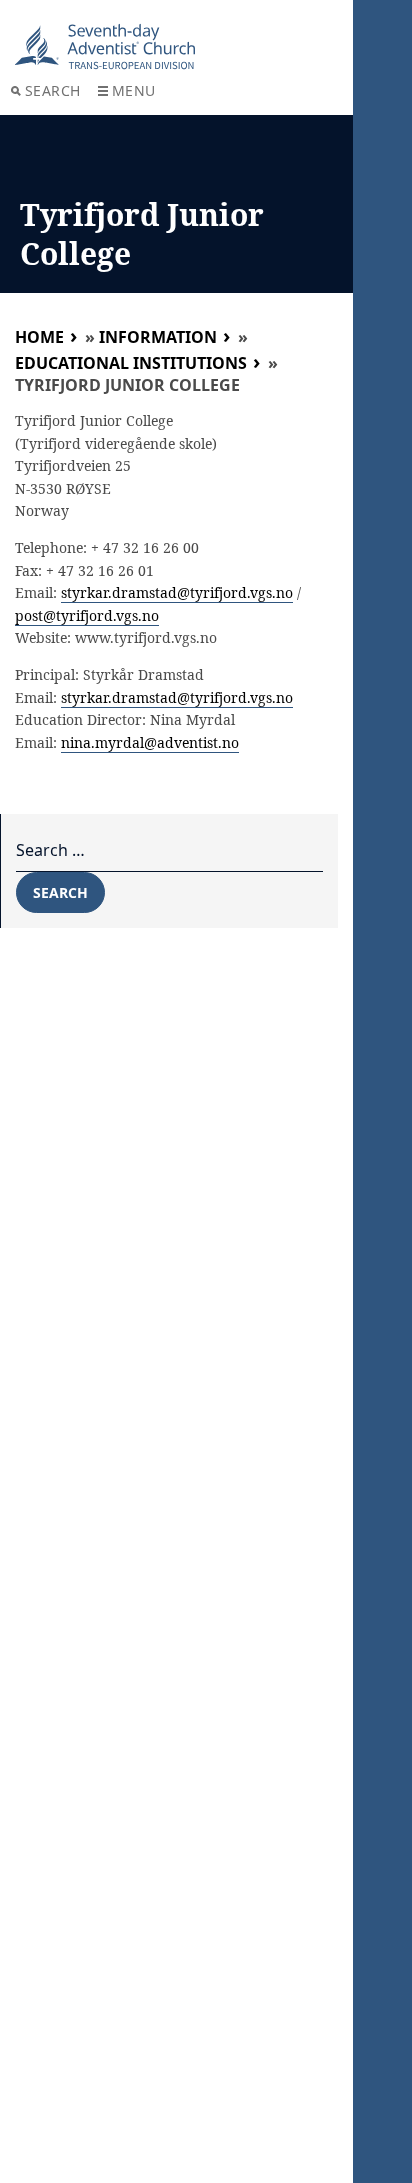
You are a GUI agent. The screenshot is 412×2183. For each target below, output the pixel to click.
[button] (42, 64)
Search (53, 90)
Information (158, 337)
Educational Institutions (131, 363)
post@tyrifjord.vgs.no (87, 615)
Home (39, 337)
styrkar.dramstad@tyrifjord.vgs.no (177, 592)
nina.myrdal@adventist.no (150, 742)
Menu (134, 90)
